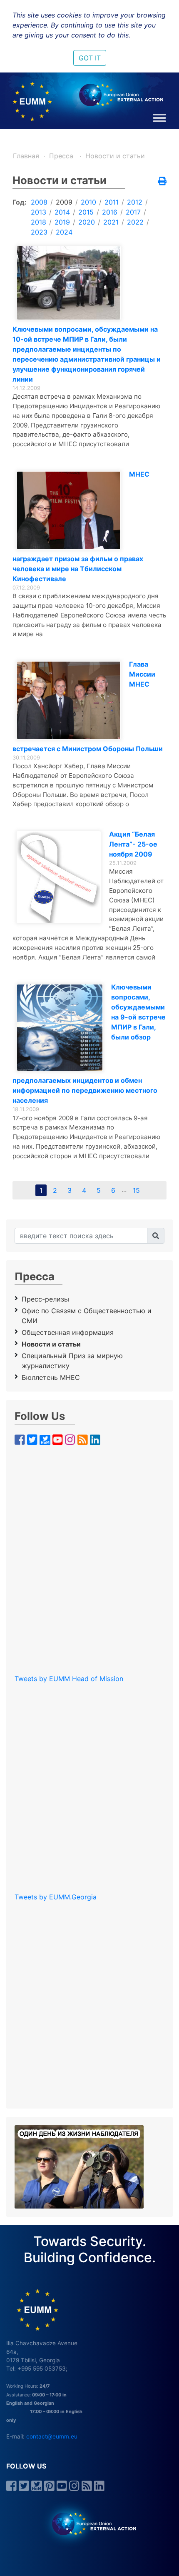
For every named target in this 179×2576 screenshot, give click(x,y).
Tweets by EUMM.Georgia (56, 1897)
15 (136, 1190)
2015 (86, 212)
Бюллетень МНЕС (51, 1377)
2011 (112, 202)
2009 (64, 202)
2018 (39, 222)
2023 (39, 232)
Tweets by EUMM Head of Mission (69, 1679)
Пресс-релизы (45, 1299)
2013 (39, 212)
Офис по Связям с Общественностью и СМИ (87, 1316)
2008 (39, 202)
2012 (135, 202)
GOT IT (90, 58)
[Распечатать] (162, 182)
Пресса (62, 156)
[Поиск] (156, 1236)
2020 (87, 222)
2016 (110, 212)
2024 (64, 232)
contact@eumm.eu (52, 2436)
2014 (62, 212)
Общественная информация (68, 1332)
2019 (62, 222)
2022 (135, 222)
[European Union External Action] (90, 2524)
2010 (88, 202)
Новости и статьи (115, 156)
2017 (133, 212)
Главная (26, 156)
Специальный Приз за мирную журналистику (72, 1361)
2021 (111, 222)
